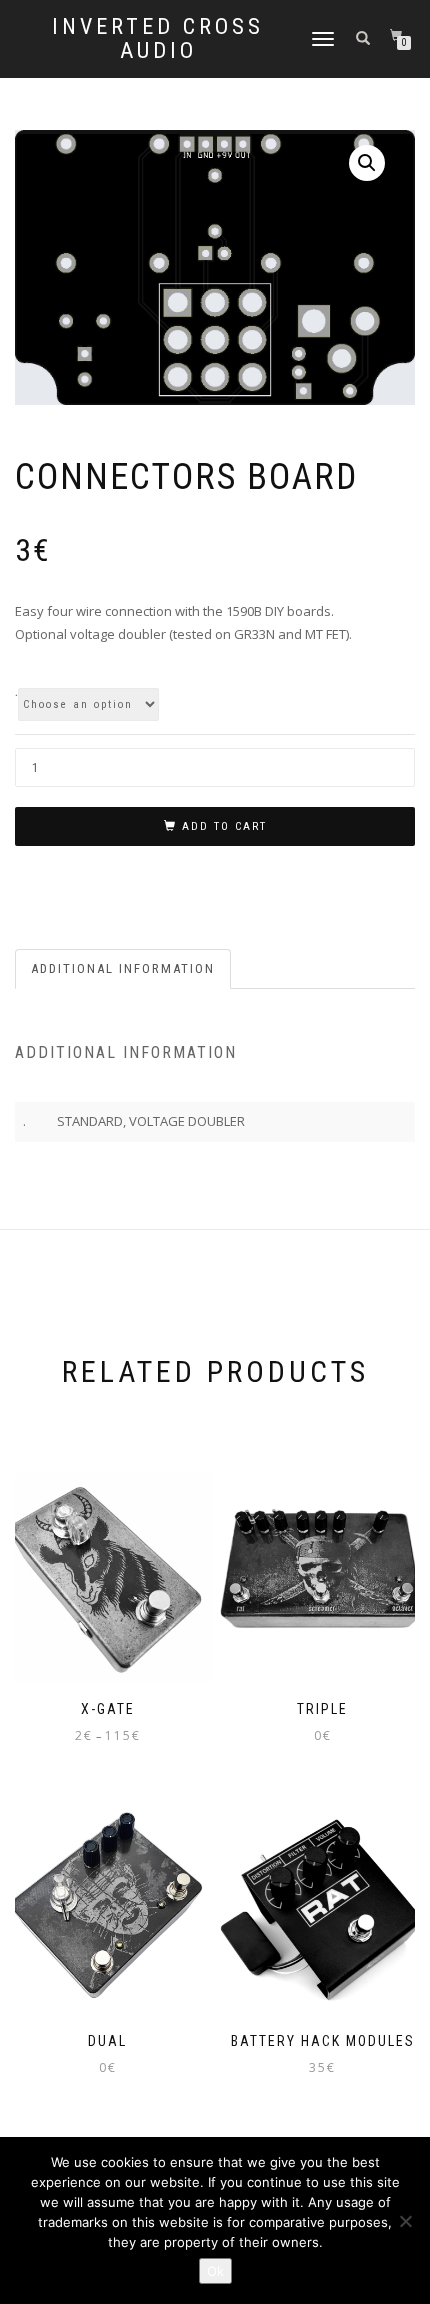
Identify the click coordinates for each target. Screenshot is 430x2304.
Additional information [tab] (123, 968)
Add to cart (224, 826)
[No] (405, 2221)
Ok (215, 2271)
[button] (367, 163)
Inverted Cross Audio (158, 39)
